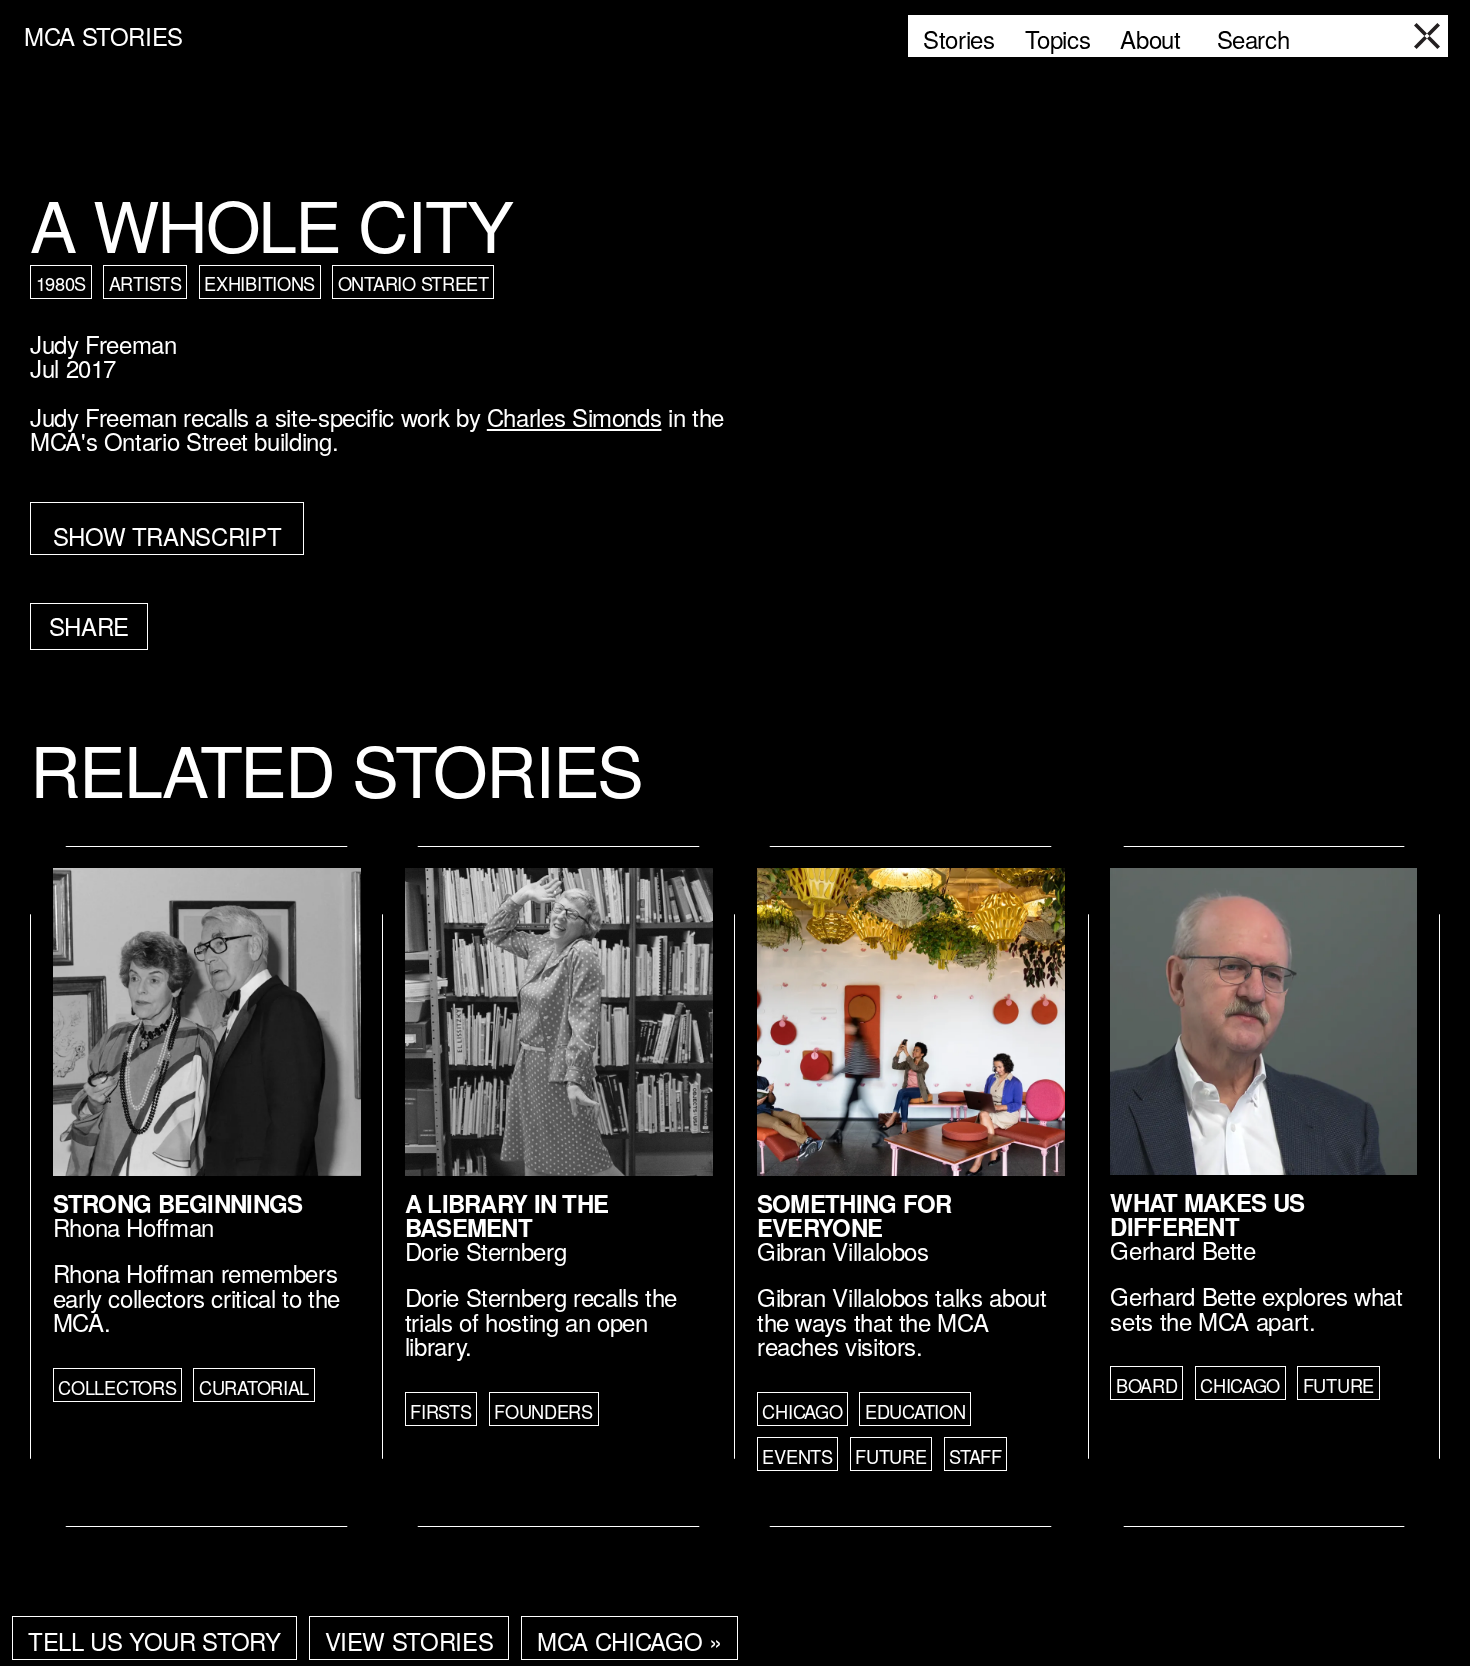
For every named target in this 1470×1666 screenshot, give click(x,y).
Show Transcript (167, 535)
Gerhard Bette (1182, 1249)
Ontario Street (413, 283)
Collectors (117, 1387)
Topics (1058, 38)
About (1150, 38)
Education (915, 1411)
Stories (958, 38)
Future (890, 1456)
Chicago (802, 1411)
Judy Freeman (103, 343)
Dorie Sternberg (486, 1250)
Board (1147, 1385)
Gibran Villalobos (843, 1250)
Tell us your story (154, 1640)
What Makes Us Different (1207, 1214)
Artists (145, 283)
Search (1253, 38)
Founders (543, 1411)
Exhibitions (259, 283)
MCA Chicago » (629, 1640)
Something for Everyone (854, 1215)
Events (797, 1456)
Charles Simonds (574, 416)
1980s (61, 283)
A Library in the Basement (506, 1215)
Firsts (440, 1411)
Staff (975, 1456)
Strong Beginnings (178, 1203)
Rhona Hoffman (133, 1226)
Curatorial (254, 1387)
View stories (409, 1640)
